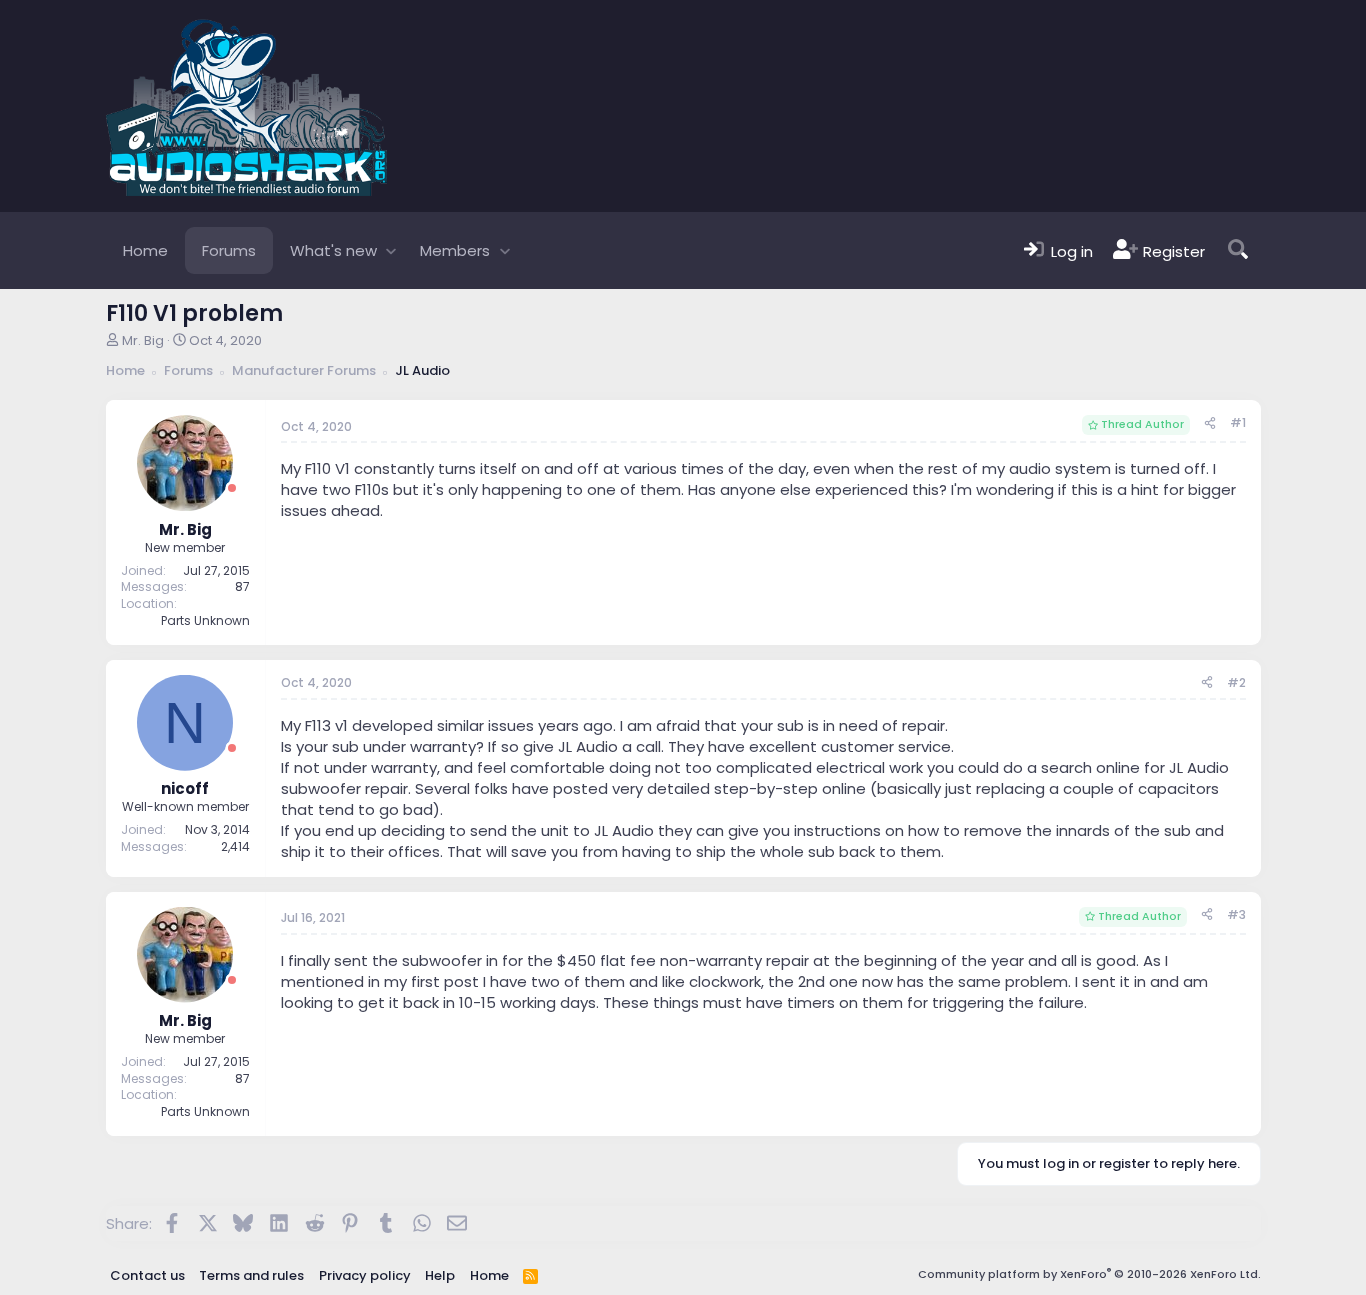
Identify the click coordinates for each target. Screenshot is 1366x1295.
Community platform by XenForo (1089, 1274)
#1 (1238, 422)
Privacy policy (365, 1275)
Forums (229, 250)
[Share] (1210, 423)
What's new (333, 250)
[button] (391, 250)
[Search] (1238, 250)
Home (145, 250)
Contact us (147, 1275)
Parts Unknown (205, 620)
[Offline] (232, 488)
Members (455, 250)
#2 (1236, 682)
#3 (1236, 914)
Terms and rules (251, 1275)
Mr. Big (143, 340)
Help (440, 1275)
